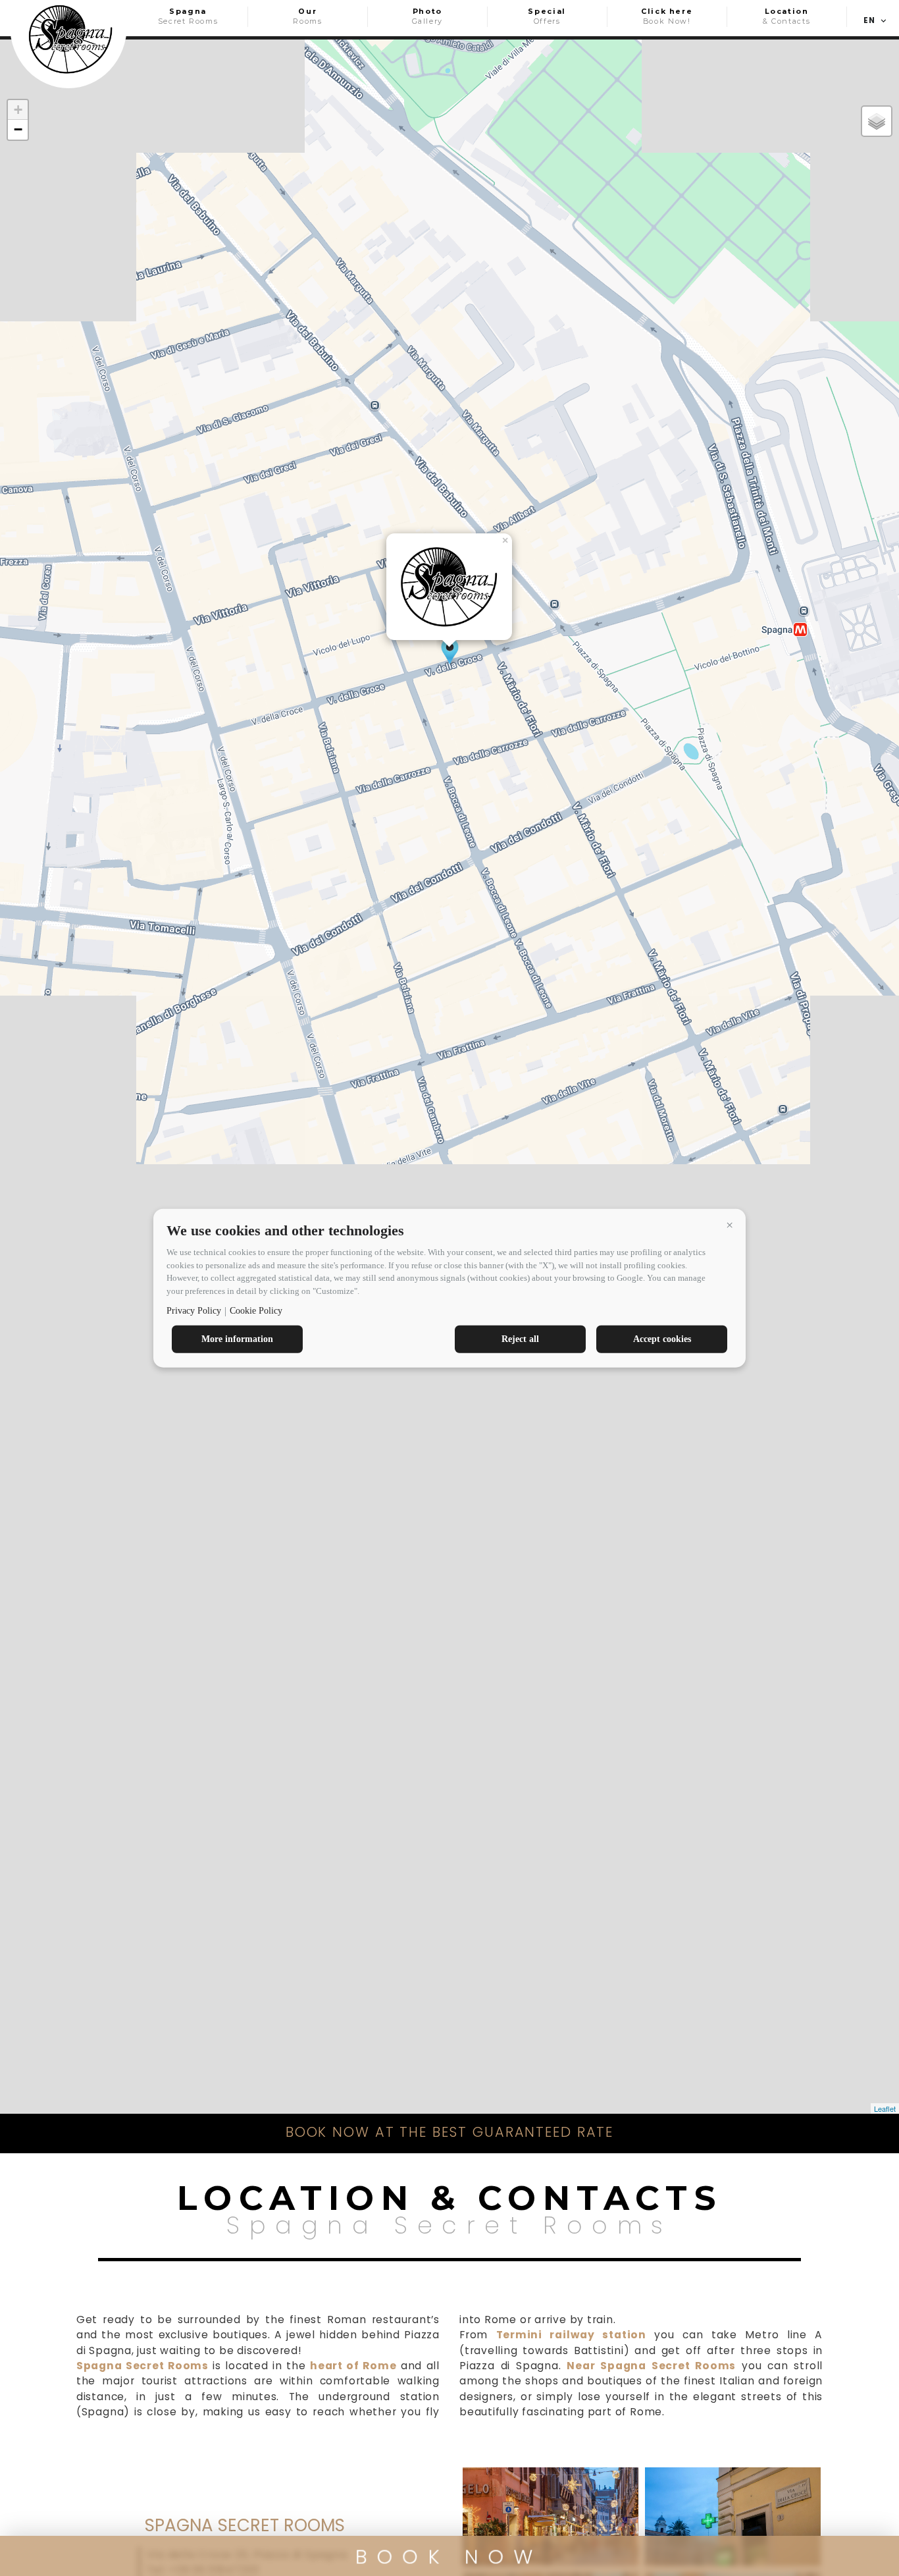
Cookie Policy (256, 1311)
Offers (547, 16)
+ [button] (18, 110)
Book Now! (667, 16)
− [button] (18, 129)
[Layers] (877, 121)
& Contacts (786, 16)
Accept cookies (662, 1339)
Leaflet (885, 2108)
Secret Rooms (188, 16)
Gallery (427, 16)
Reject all (520, 1339)
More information (237, 1339)
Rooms (307, 16)
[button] (729, 1225)
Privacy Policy (194, 1311)
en (869, 20)
